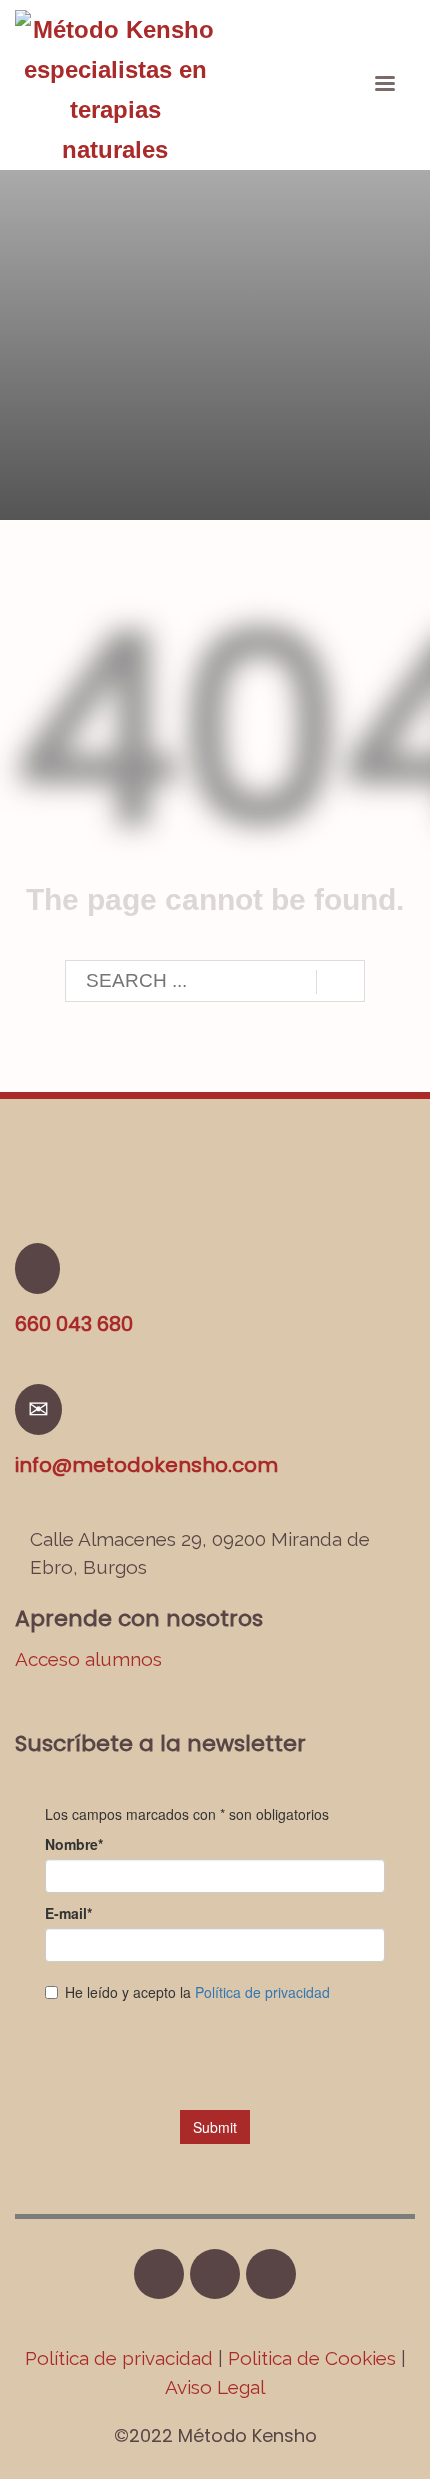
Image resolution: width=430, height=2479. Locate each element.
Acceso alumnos (88, 1659)
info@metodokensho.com (146, 1465)
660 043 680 (74, 1324)
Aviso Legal (215, 2387)
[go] (340, 982)
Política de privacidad (121, 2358)
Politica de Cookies (312, 2358)
